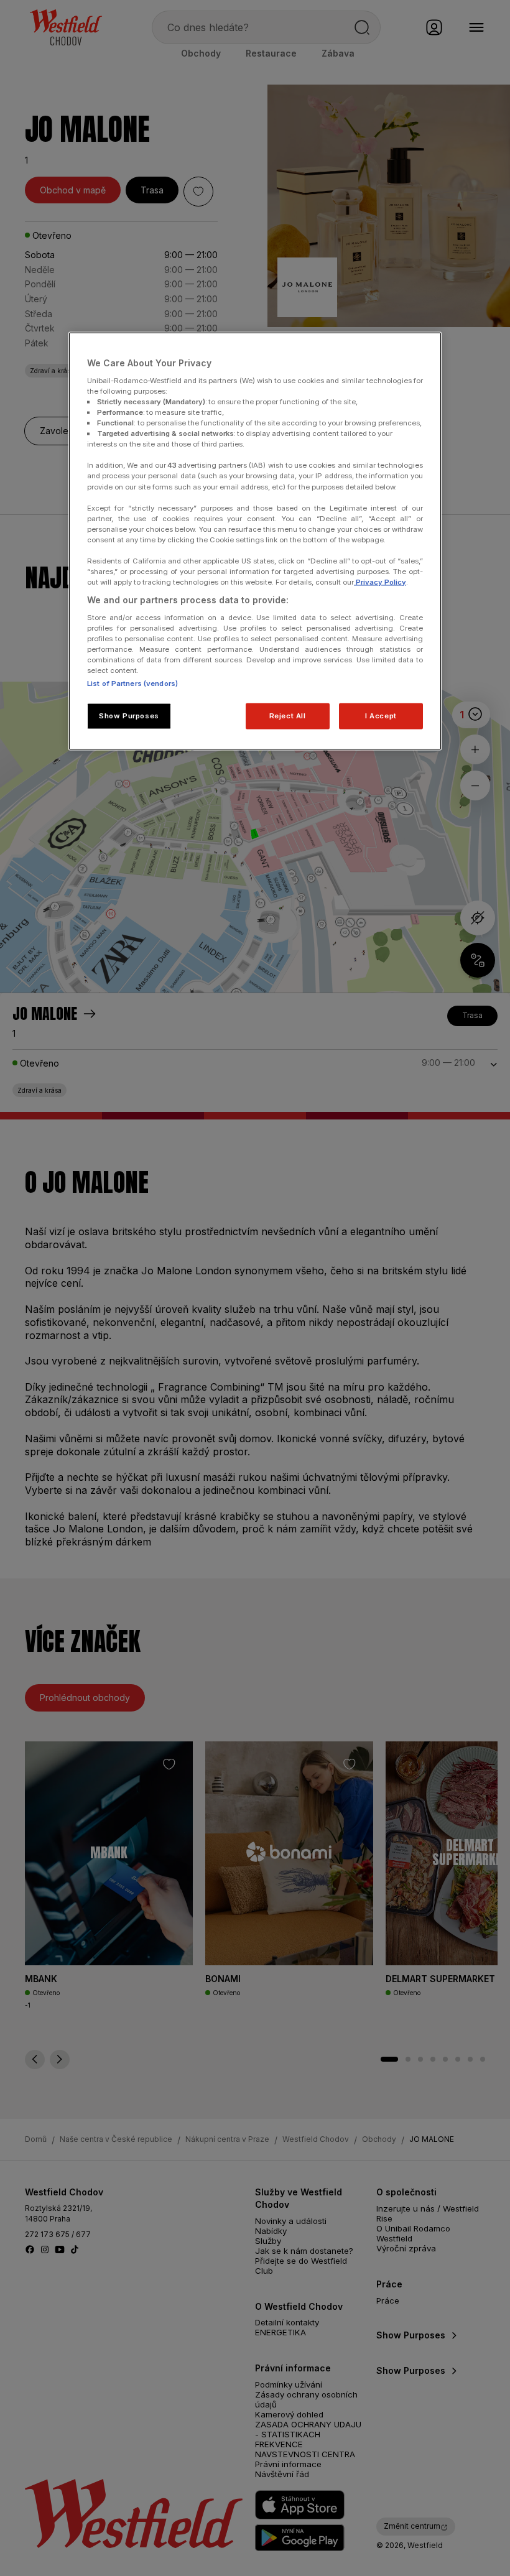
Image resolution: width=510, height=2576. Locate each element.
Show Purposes (129, 716)
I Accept (381, 716)
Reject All (288, 716)
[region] (255, 541)
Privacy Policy (380, 582)
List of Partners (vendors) (132, 683)
